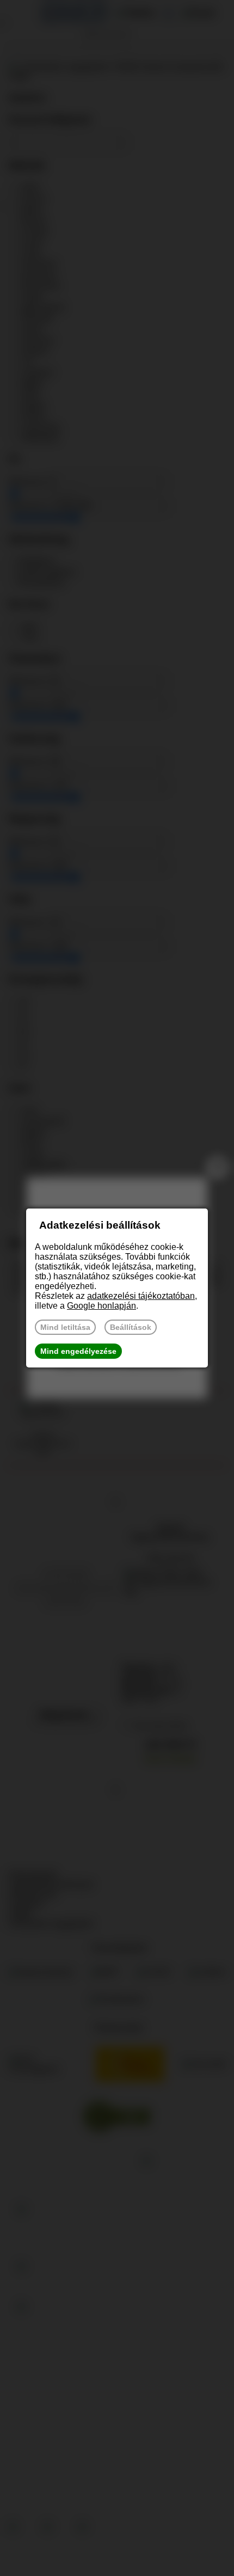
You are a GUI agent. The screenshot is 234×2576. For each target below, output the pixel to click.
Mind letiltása (65, 1327)
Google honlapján (101, 1306)
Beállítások (131, 1327)
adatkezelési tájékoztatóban (141, 1296)
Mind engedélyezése (78, 1351)
